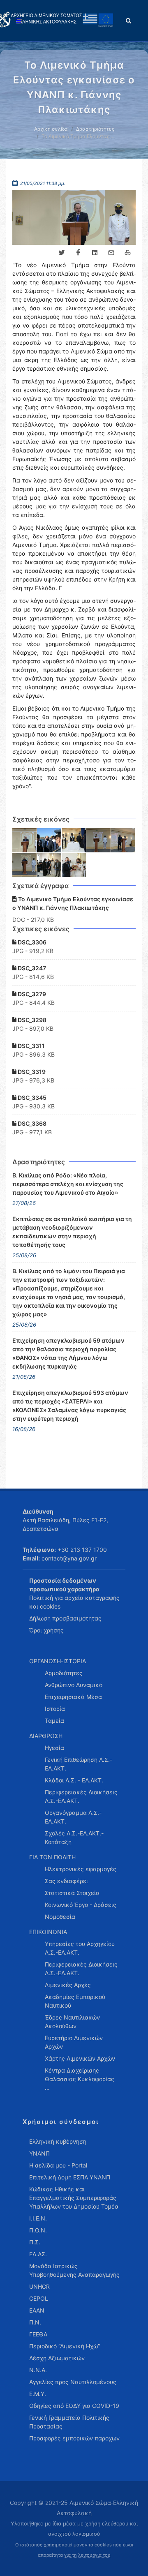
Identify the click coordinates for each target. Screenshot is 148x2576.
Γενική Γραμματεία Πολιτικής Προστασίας (69, 2422)
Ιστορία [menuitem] (55, 1709)
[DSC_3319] (25, 865)
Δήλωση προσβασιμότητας (65, 1618)
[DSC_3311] (123, 840)
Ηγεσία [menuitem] (54, 1748)
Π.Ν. (35, 2322)
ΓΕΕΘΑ (38, 2334)
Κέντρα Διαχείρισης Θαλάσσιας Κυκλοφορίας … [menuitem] (80, 2079)
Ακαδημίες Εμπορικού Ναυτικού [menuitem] (75, 2001)
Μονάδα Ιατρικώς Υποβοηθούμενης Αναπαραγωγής (74, 2270)
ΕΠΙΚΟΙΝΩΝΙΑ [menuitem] (48, 1932)
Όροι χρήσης (46, 1630)
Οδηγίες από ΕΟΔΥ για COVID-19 (74, 2406)
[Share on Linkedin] (95, 253)
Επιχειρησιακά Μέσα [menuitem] (73, 1697)
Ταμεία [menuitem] (54, 1721)
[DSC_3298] (99, 840)
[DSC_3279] (74, 840)
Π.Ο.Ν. (38, 2230)
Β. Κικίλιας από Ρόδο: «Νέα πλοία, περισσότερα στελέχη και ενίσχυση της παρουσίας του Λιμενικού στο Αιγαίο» (68, 1184)
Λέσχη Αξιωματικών (57, 2358)
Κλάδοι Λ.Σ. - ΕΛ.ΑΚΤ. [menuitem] (74, 1780)
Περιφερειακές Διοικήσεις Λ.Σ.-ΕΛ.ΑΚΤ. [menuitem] (81, 1796)
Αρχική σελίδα (51, 129)
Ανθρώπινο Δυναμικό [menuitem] (74, 1685)
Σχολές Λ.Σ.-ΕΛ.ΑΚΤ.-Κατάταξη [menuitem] (74, 1837)
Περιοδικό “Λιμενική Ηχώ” (65, 2346)
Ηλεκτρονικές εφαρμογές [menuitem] (81, 1869)
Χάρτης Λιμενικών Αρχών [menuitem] (80, 2058)
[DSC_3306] (25, 840)
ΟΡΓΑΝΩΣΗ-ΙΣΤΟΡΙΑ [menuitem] (58, 1661)
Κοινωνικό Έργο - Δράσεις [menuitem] (81, 1905)
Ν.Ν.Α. (38, 2370)
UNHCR (39, 2286)
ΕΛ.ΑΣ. (38, 2254)
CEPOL (39, 2298)
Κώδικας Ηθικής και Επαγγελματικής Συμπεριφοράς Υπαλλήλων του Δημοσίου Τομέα (74, 2198)
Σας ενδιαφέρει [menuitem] (66, 1881)
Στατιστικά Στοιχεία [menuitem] (72, 1893)
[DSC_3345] (49, 865)
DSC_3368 (31, 1123)
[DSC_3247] (49, 840)
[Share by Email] (111, 253)
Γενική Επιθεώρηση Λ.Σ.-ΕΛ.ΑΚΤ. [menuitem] (79, 1764)
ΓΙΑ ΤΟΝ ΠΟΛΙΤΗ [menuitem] (52, 1857)
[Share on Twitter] (62, 253)
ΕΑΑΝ (37, 2310)
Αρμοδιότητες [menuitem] (64, 1673)
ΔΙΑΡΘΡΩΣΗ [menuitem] (46, 1736)
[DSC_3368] (74, 865)
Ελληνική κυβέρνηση (58, 2141)
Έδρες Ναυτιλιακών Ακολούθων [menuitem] (72, 2022)
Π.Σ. (35, 2242)
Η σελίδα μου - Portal (58, 2165)
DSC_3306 (31, 942)
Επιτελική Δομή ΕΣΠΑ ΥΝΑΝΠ (70, 2177)
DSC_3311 (31, 1046)
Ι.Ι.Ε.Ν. (38, 2218)
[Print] (127, 253)
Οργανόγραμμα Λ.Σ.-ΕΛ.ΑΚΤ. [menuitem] (73, 1817)
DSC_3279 (31, 994)
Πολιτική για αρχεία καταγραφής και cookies (74, 1602)
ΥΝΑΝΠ (39, 2153)
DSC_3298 (31, 1020)
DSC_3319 (31, 1072)
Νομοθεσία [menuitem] (60, 1917)
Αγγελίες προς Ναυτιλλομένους (73, 2382)
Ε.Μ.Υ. (38, 2394)
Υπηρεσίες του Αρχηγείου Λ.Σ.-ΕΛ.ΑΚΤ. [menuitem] (80, 1948)
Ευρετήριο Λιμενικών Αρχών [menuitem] (74, 2042)
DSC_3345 (31, 1098)
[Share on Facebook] (78, 253)
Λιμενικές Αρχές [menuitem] (68, 1985)
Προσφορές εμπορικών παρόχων (74, 2438)
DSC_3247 (31, 968)
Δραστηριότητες (95, 129)
